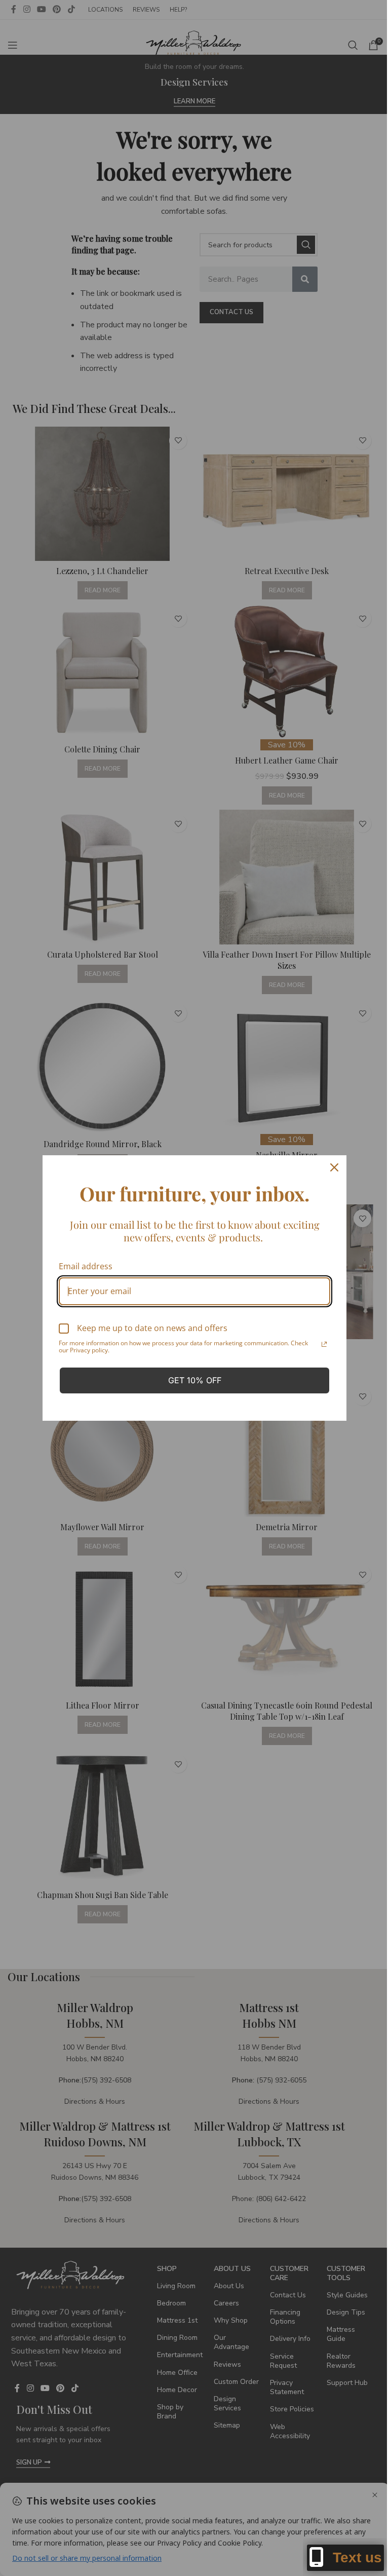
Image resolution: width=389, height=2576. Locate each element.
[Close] (334, 1167)
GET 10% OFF (195, 1380)
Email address (86, 1266)
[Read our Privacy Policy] (324, 1344)
